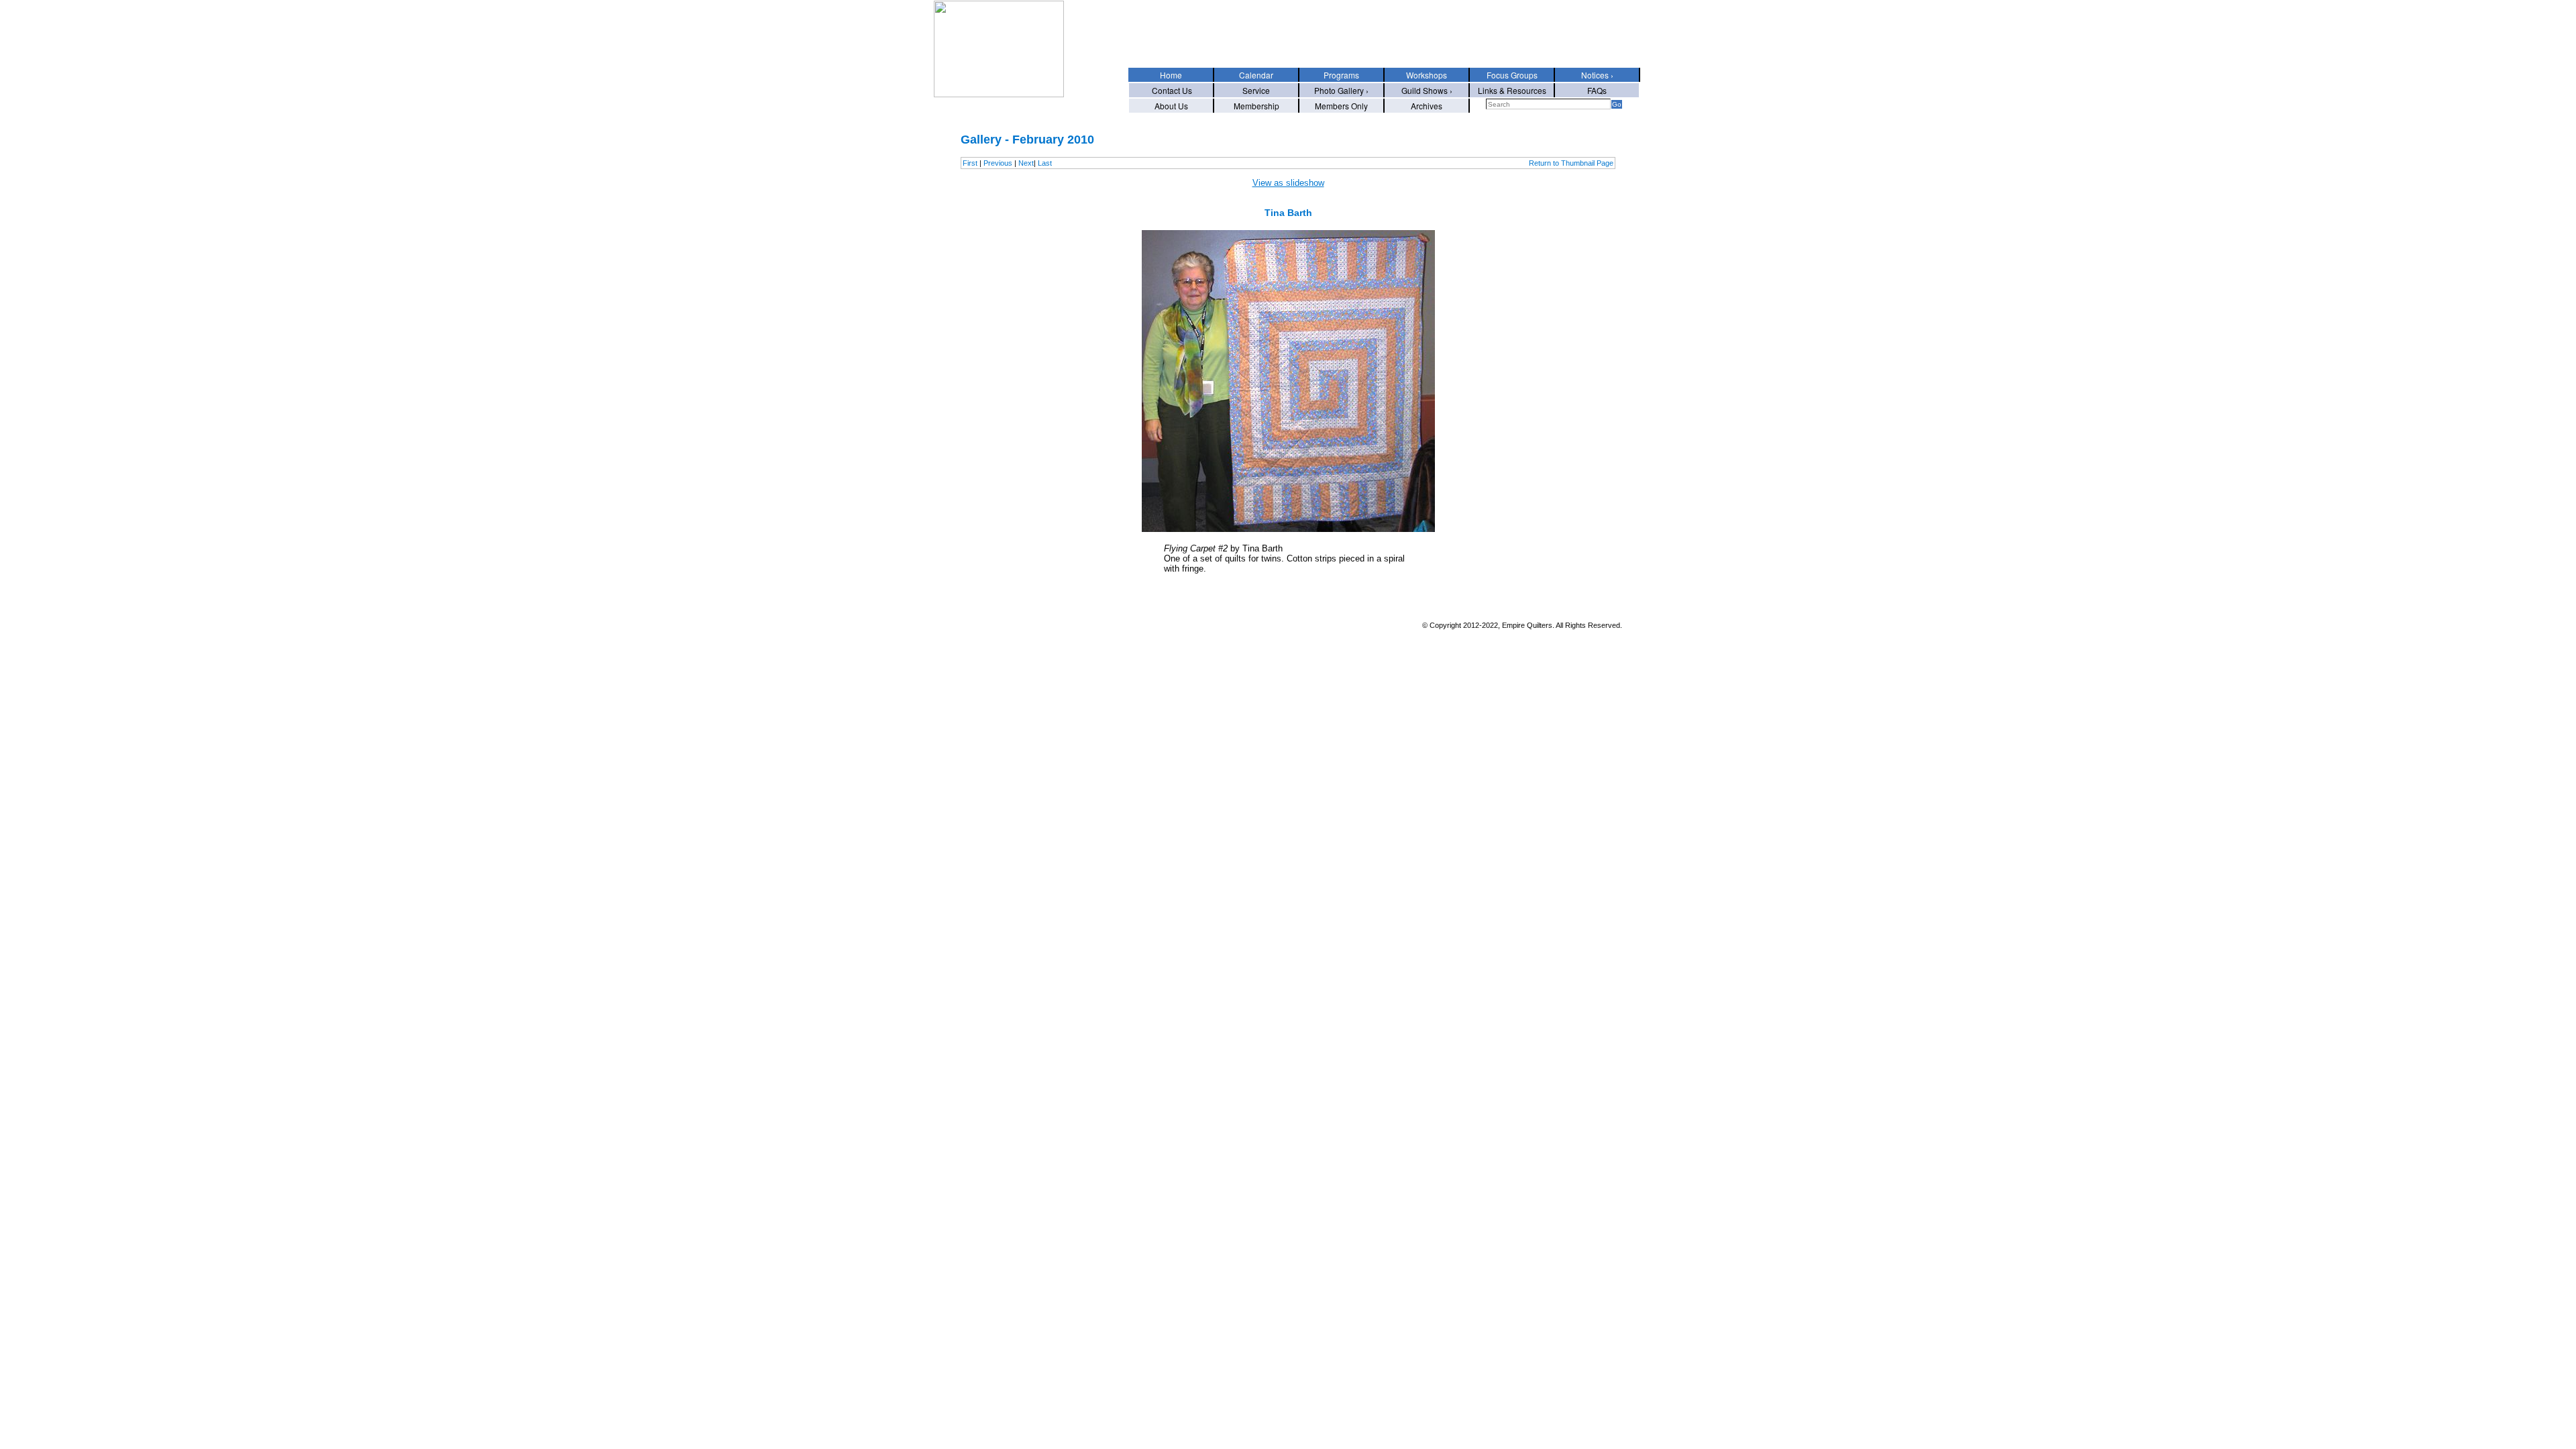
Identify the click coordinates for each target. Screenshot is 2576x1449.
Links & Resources (1512, 90)
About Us (1171, 106)
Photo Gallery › (1341, 90)
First (970, 163)
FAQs (1597, 90)
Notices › (1597, 75)
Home (1171, 75)
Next (1026, 163)
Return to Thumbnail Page (1571, 163)
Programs (1341, 75)
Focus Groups (1512, 75)
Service (1256, 90)
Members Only (1341, 106)
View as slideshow (1288, 183)
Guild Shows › (1427, 90)
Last (1045, 163)
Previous (998, 163)
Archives (1427, 106)
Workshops (1427, 75)
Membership (1256, 106)
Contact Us (1171, 90)
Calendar (1256, 75)
